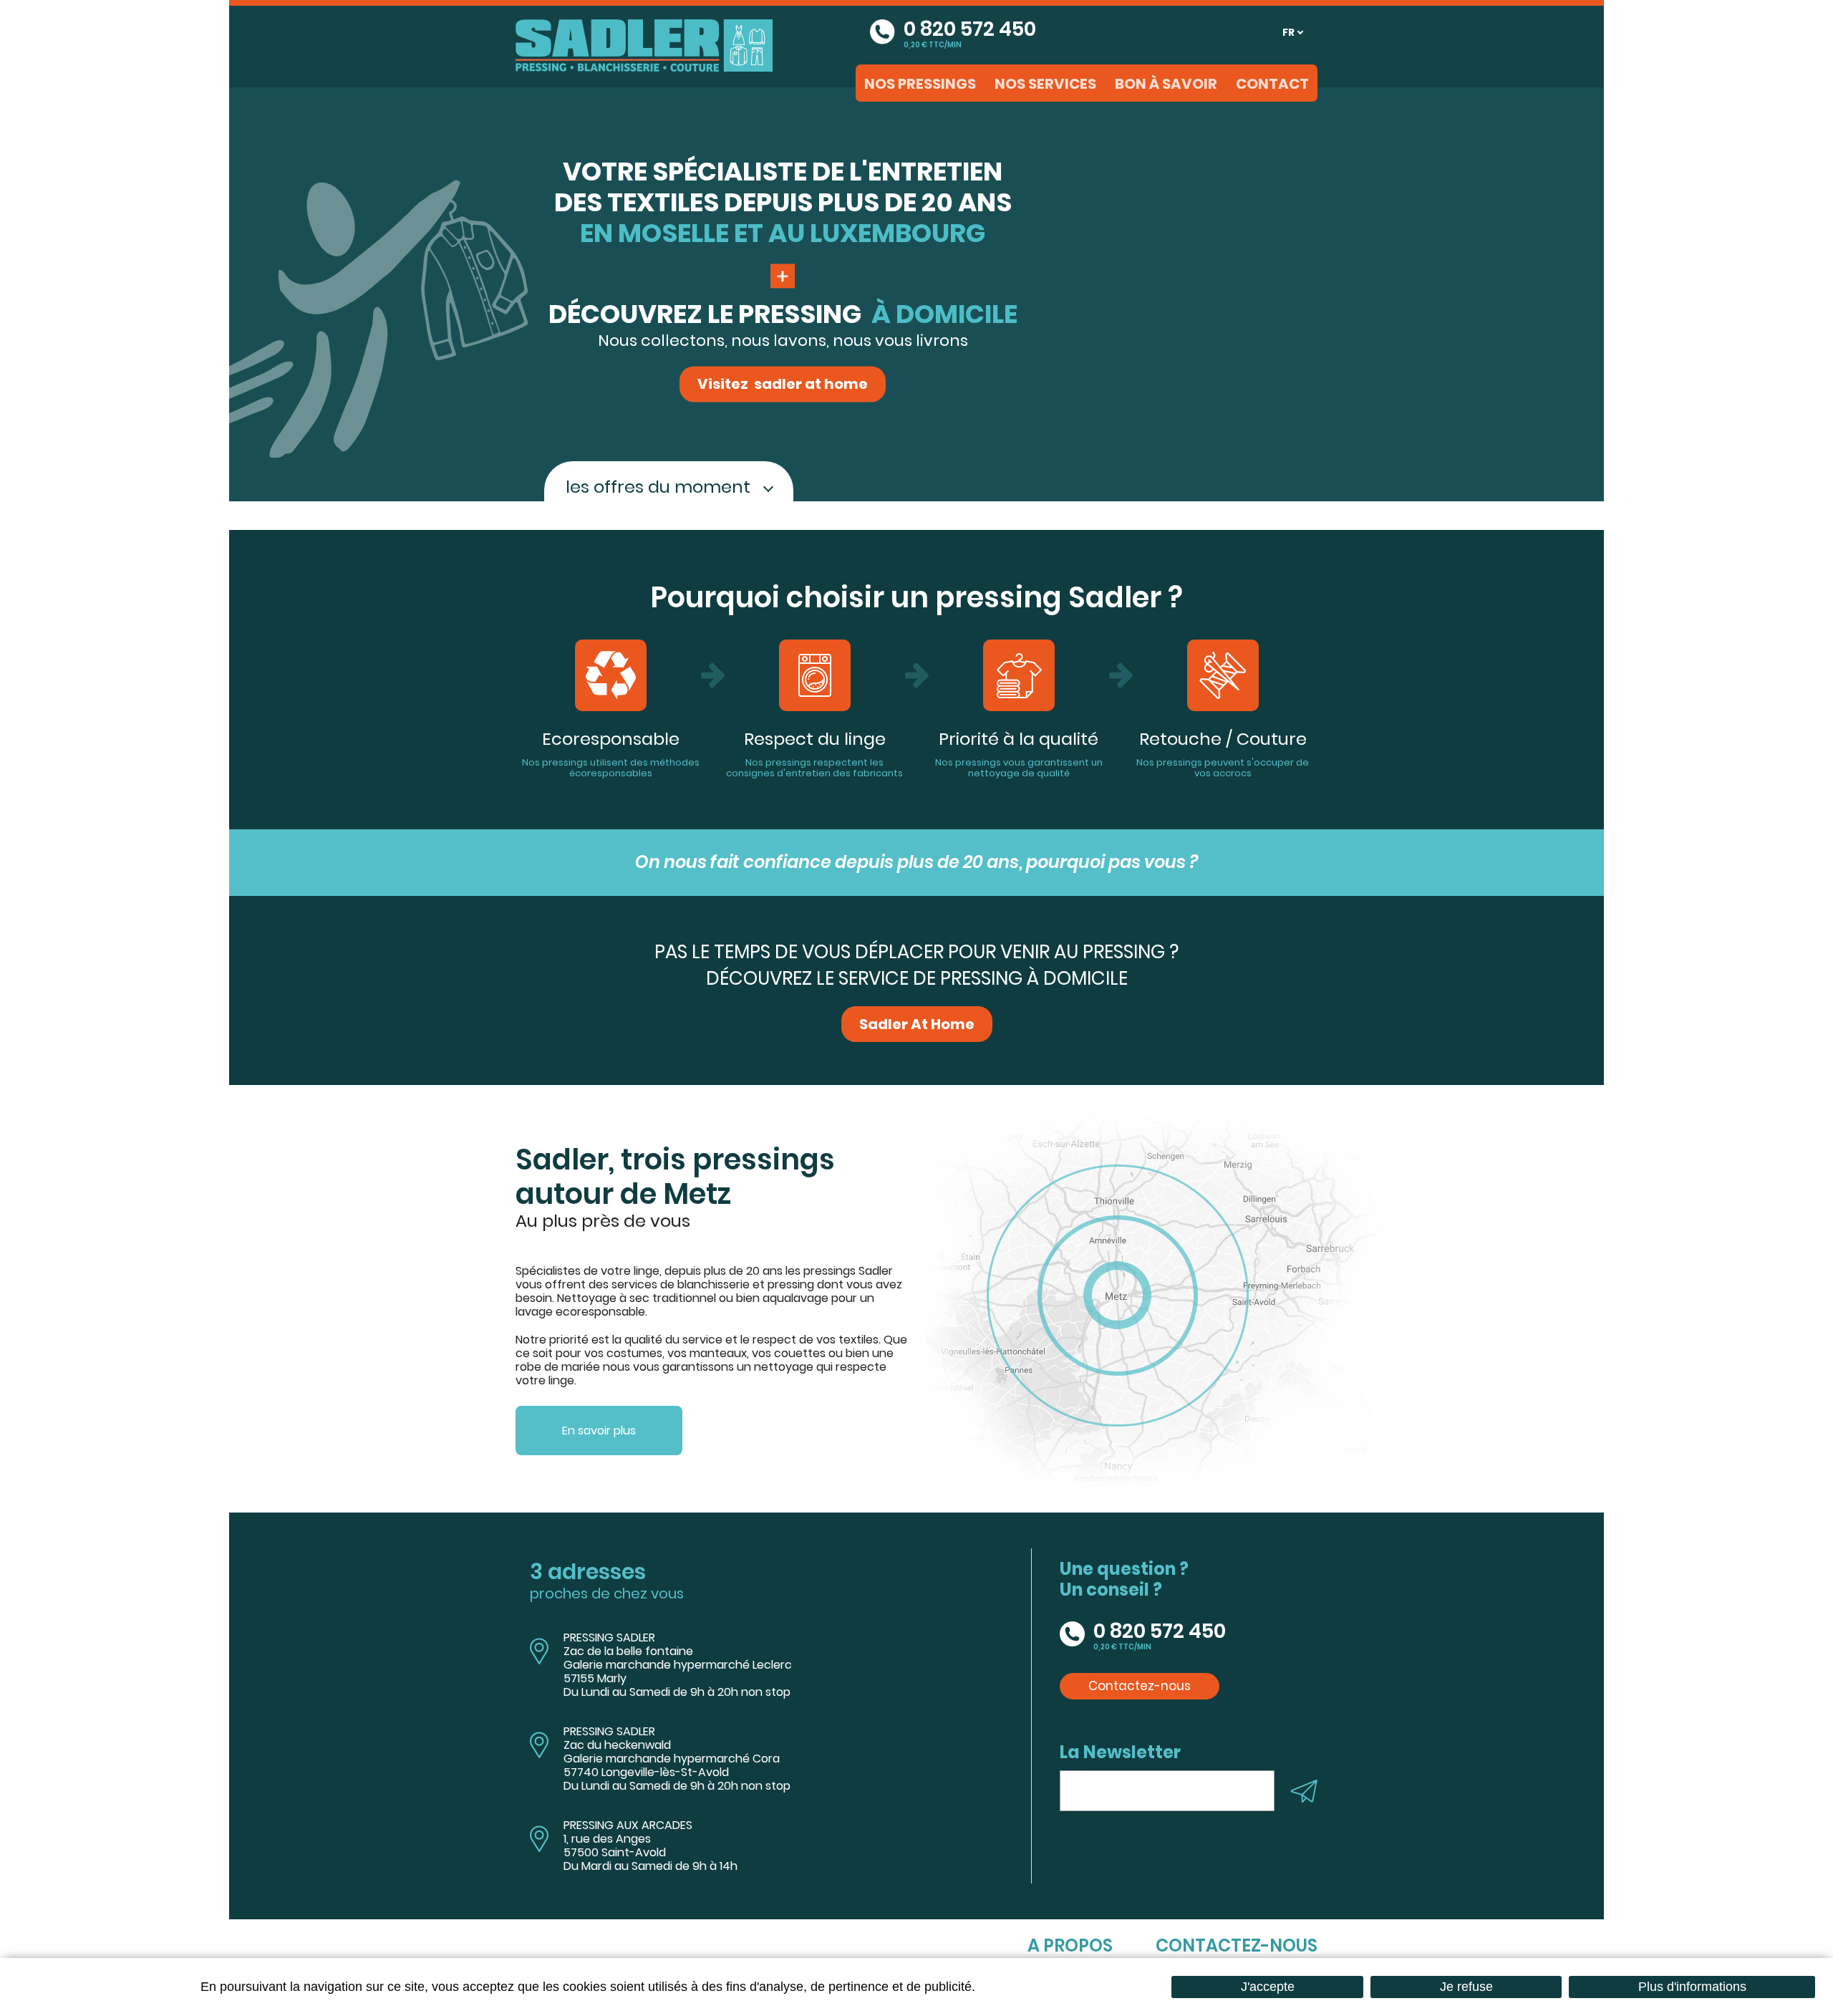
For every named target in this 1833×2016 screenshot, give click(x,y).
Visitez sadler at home (783, 385)
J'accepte (1268, 1987)
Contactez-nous (1140, 1686)
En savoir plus (599, 1431)
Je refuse (1466, 1987)
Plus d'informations (1692, 1987)
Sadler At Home (917, 1024)
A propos (1070, 1945)
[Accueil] (644, 44)
